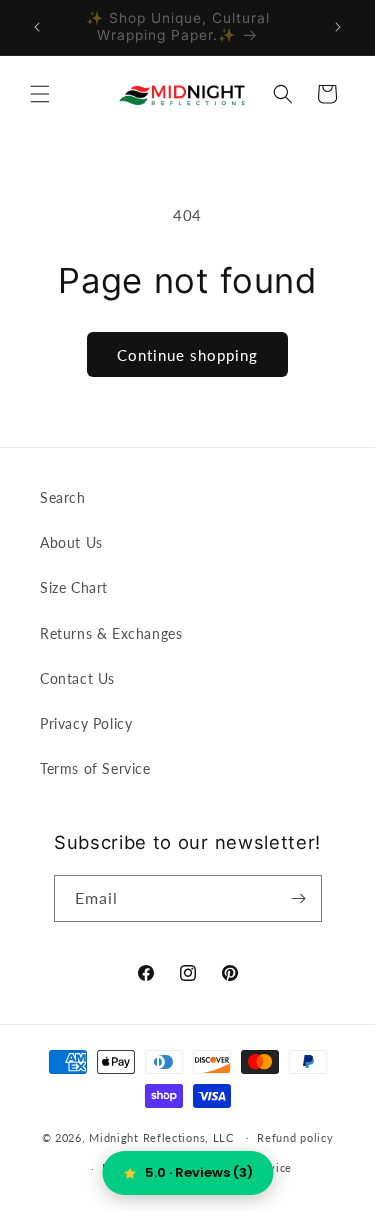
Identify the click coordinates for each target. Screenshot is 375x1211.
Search (63, 497)
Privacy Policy (86, 723)
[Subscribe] (299, 898)
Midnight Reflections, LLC (161, 1136)
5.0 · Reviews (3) (199, 1172)
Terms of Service (95, 768)
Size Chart (74, 587)
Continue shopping (187, 355)
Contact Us (77, 678)
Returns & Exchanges (111, 633)
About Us (71, 542)
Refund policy (295, 1137)
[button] (40, 94)
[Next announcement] (338, 27)
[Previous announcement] (37, 27)
